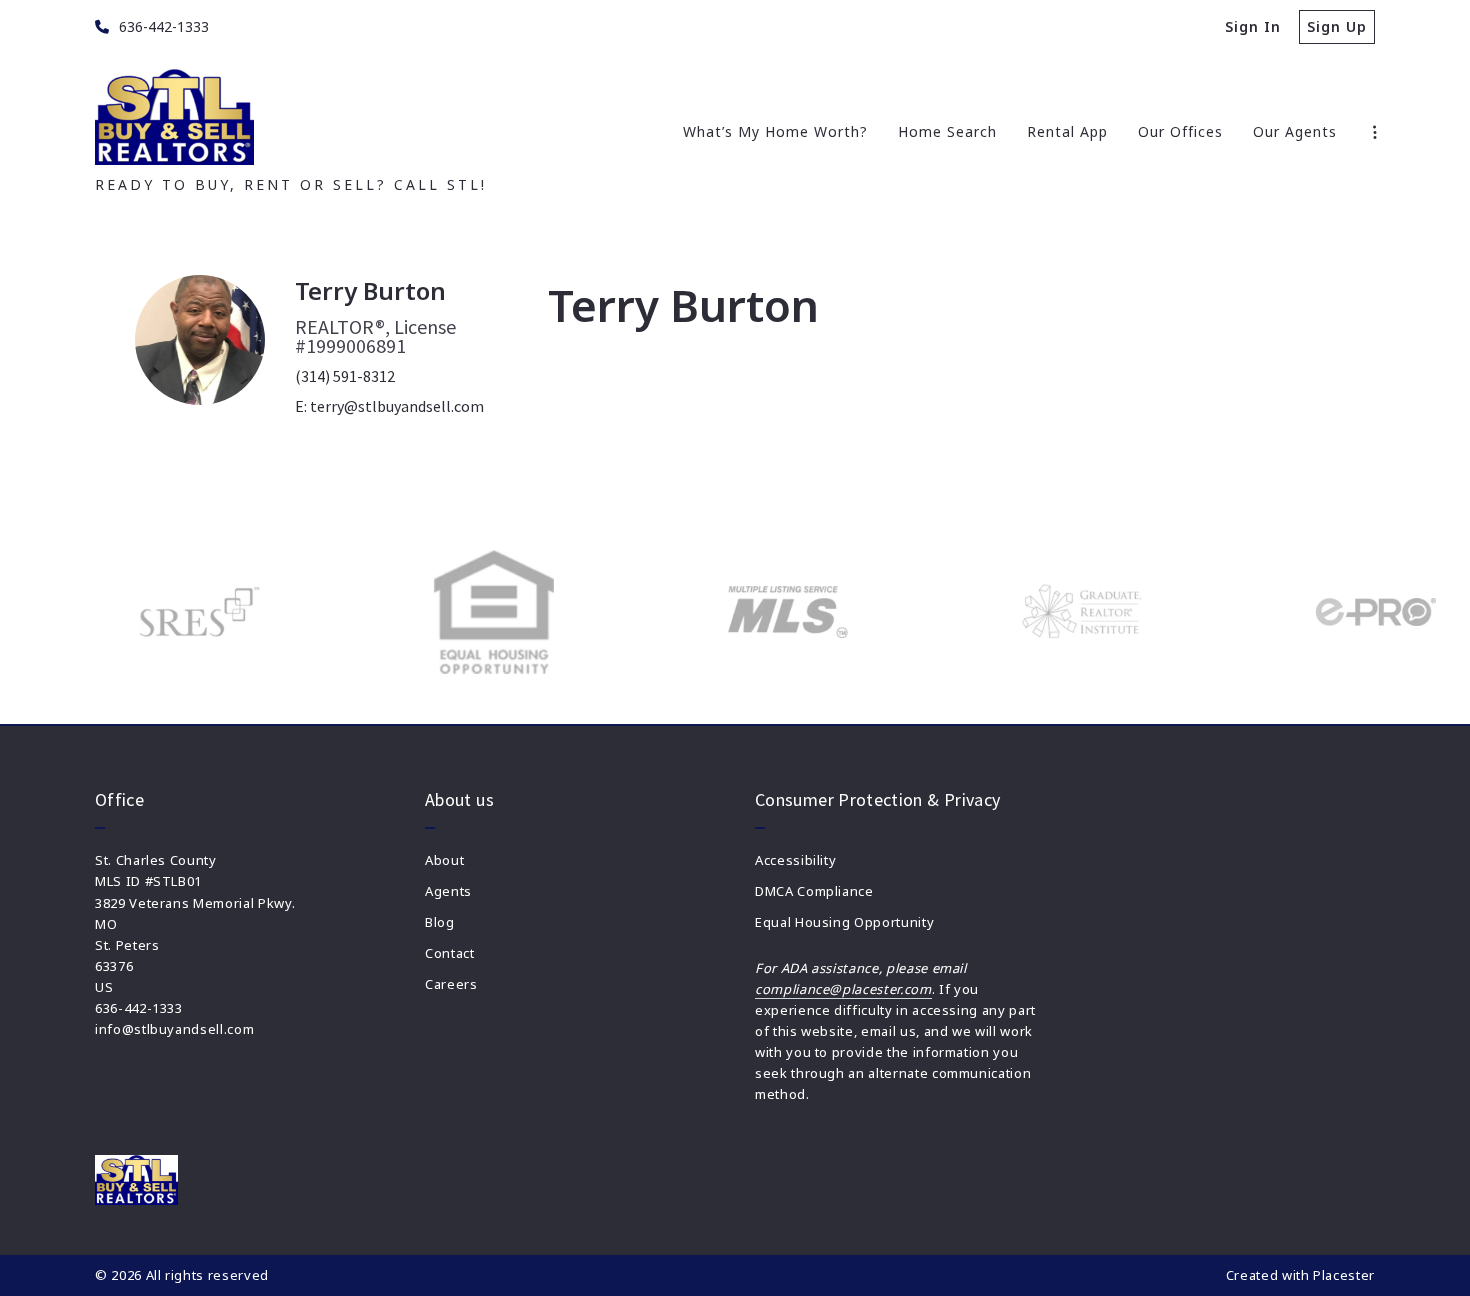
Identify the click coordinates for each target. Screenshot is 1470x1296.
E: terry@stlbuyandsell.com (389, 406)
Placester (1344, 1275)
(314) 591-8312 (345, 376)
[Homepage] (174, 117)
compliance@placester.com (843, 989)
